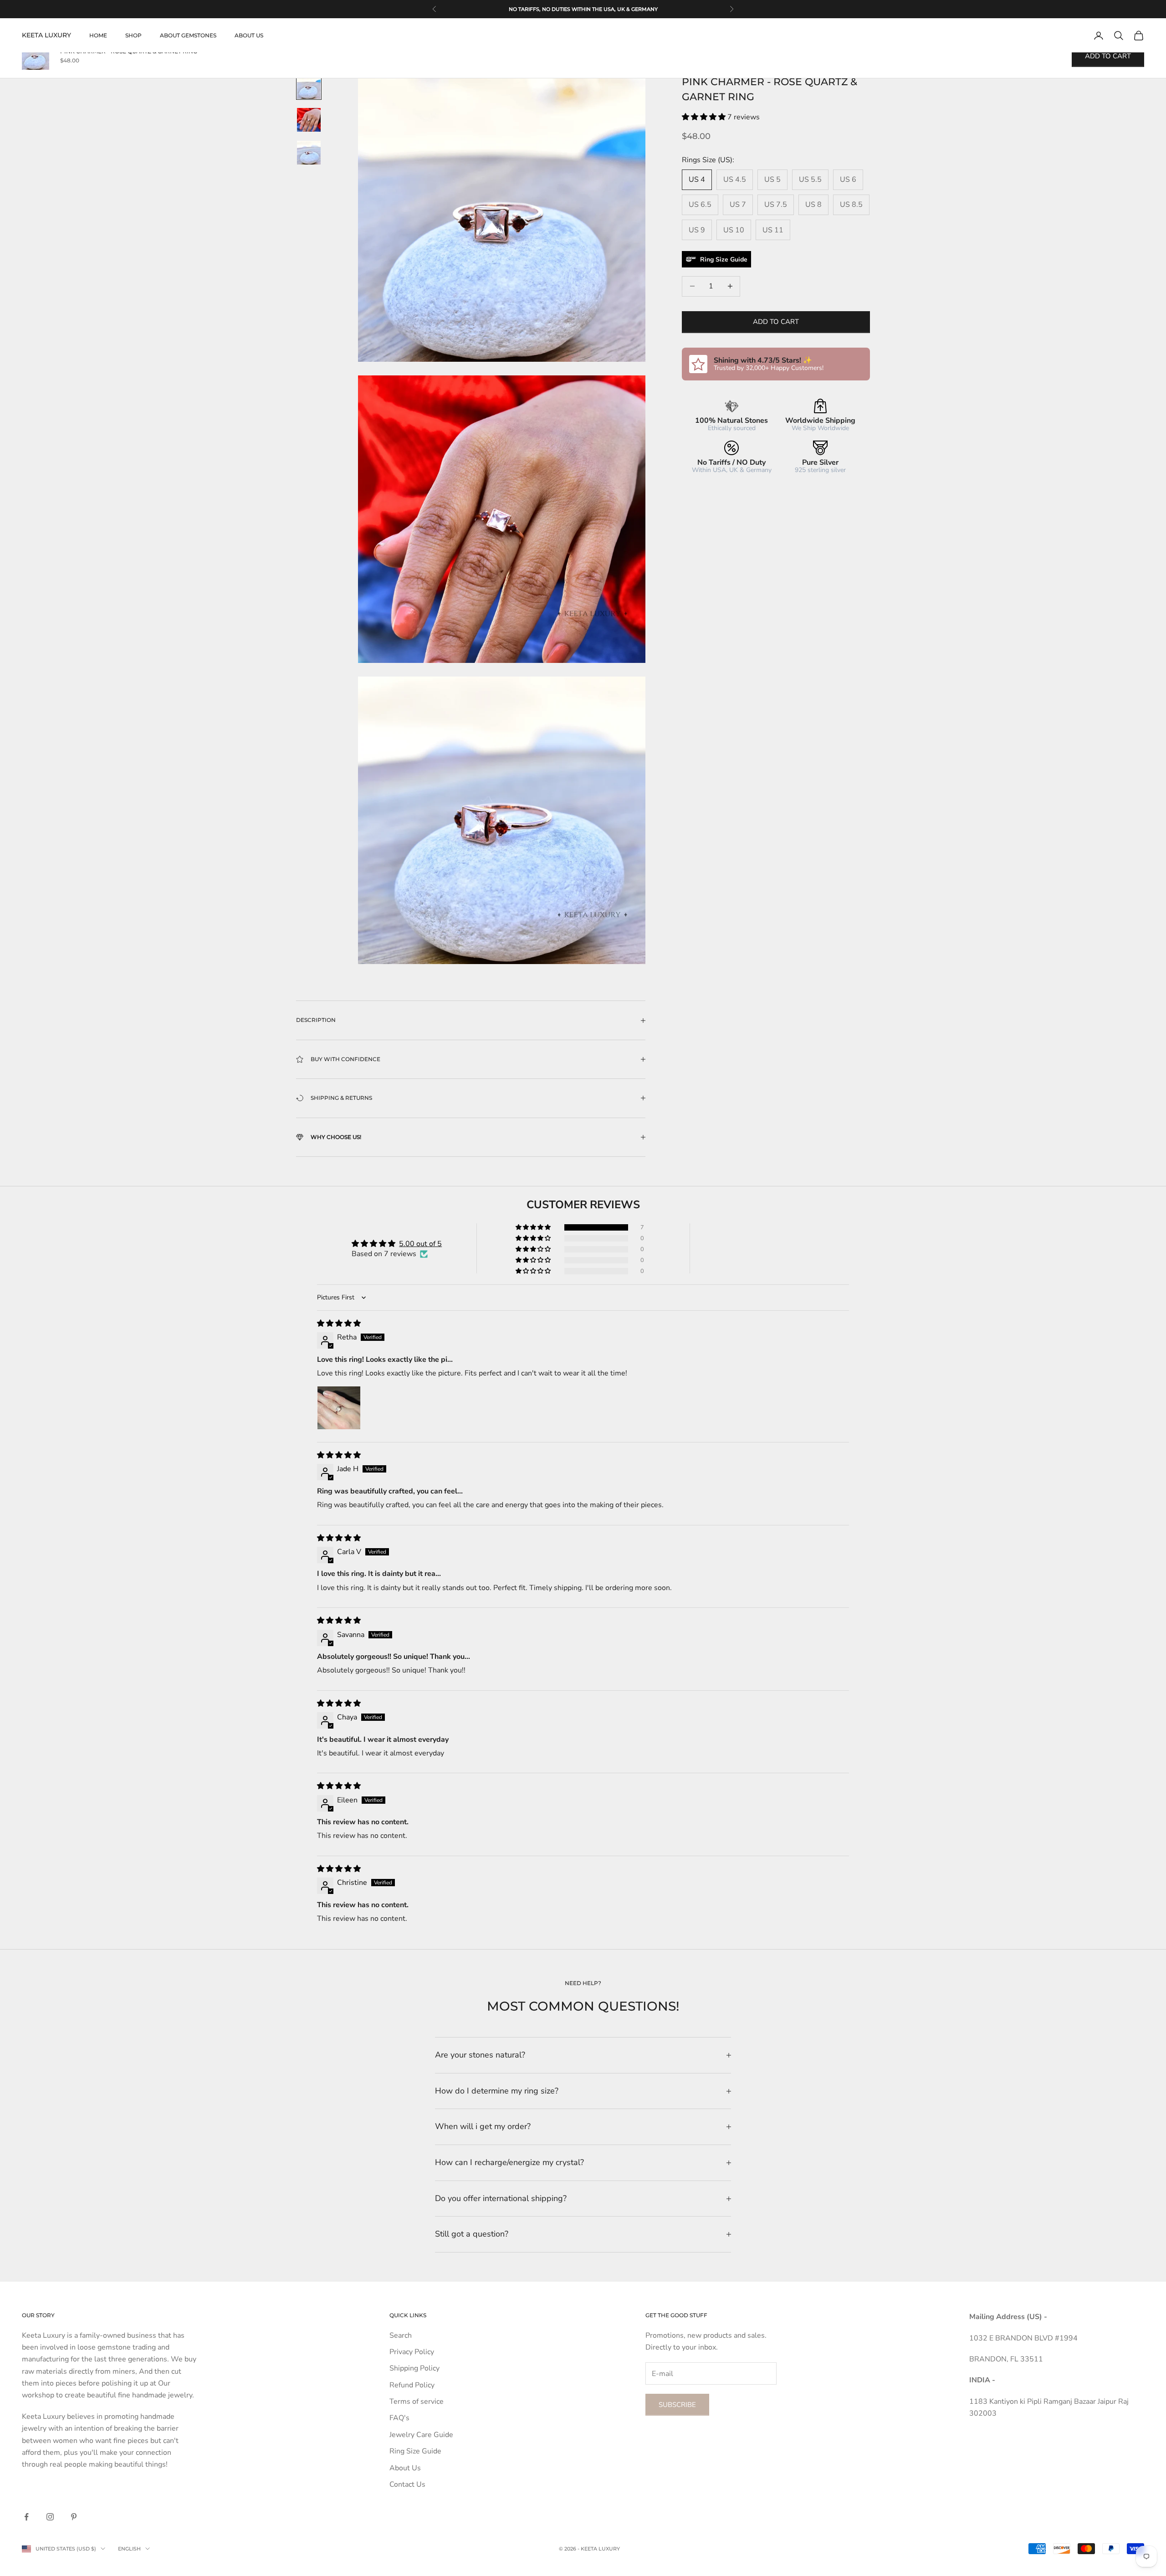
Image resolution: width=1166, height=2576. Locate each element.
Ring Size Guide (415, 2451)
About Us (405, 2468)
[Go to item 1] (309, 87)
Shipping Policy (414, 2368)
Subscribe (677, 2405)
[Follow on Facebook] (26, 2517)
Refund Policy (412, 2385)
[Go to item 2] (309, 120)
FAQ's (399, 2418)
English (129, 2549)
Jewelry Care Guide (421, 2435)
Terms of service (417, 2402)
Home (98, 35)
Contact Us (407, 2484)
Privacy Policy (412, 2352)
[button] (705, 117)
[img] (339, 1324)
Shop (133, 35)
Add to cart (776, 322)
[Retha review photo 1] (339, 1408)
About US (249, 35)
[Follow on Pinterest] (74, 2517)
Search (401, 2335)
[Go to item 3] (309, 153)
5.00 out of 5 (420, 1244)
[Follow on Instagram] (50, 2517)
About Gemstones (188, 35)
